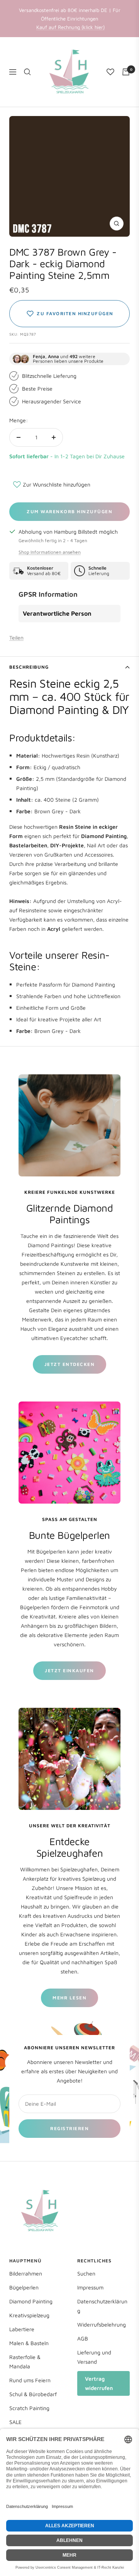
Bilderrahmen (26, 2273)
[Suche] (27, 72)
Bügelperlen (24, 2287)
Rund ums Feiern (30, 2380)
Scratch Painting (29, 2408)
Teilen (16, 638)
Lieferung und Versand (94, 2357)
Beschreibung (29, 667)
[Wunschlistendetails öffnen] (110, 72)
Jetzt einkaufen (69, 1670)
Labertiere (22, 2329)
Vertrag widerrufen (99, 2383)
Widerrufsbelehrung (102, 2324)
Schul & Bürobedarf (33, 2394)
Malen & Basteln (29, 2343)
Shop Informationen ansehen (50, 552)
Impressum (90, 2287)
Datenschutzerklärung (102, 2306)
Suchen (86, 2273)
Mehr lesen (69, 1998)
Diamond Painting (31, 2301)
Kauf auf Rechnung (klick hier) (70, 27)
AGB (83, 2338)
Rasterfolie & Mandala (25, 2362)
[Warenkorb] (126, 72)
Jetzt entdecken (70, 1364)
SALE (15, 2422)
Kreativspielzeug (29, 2315)
